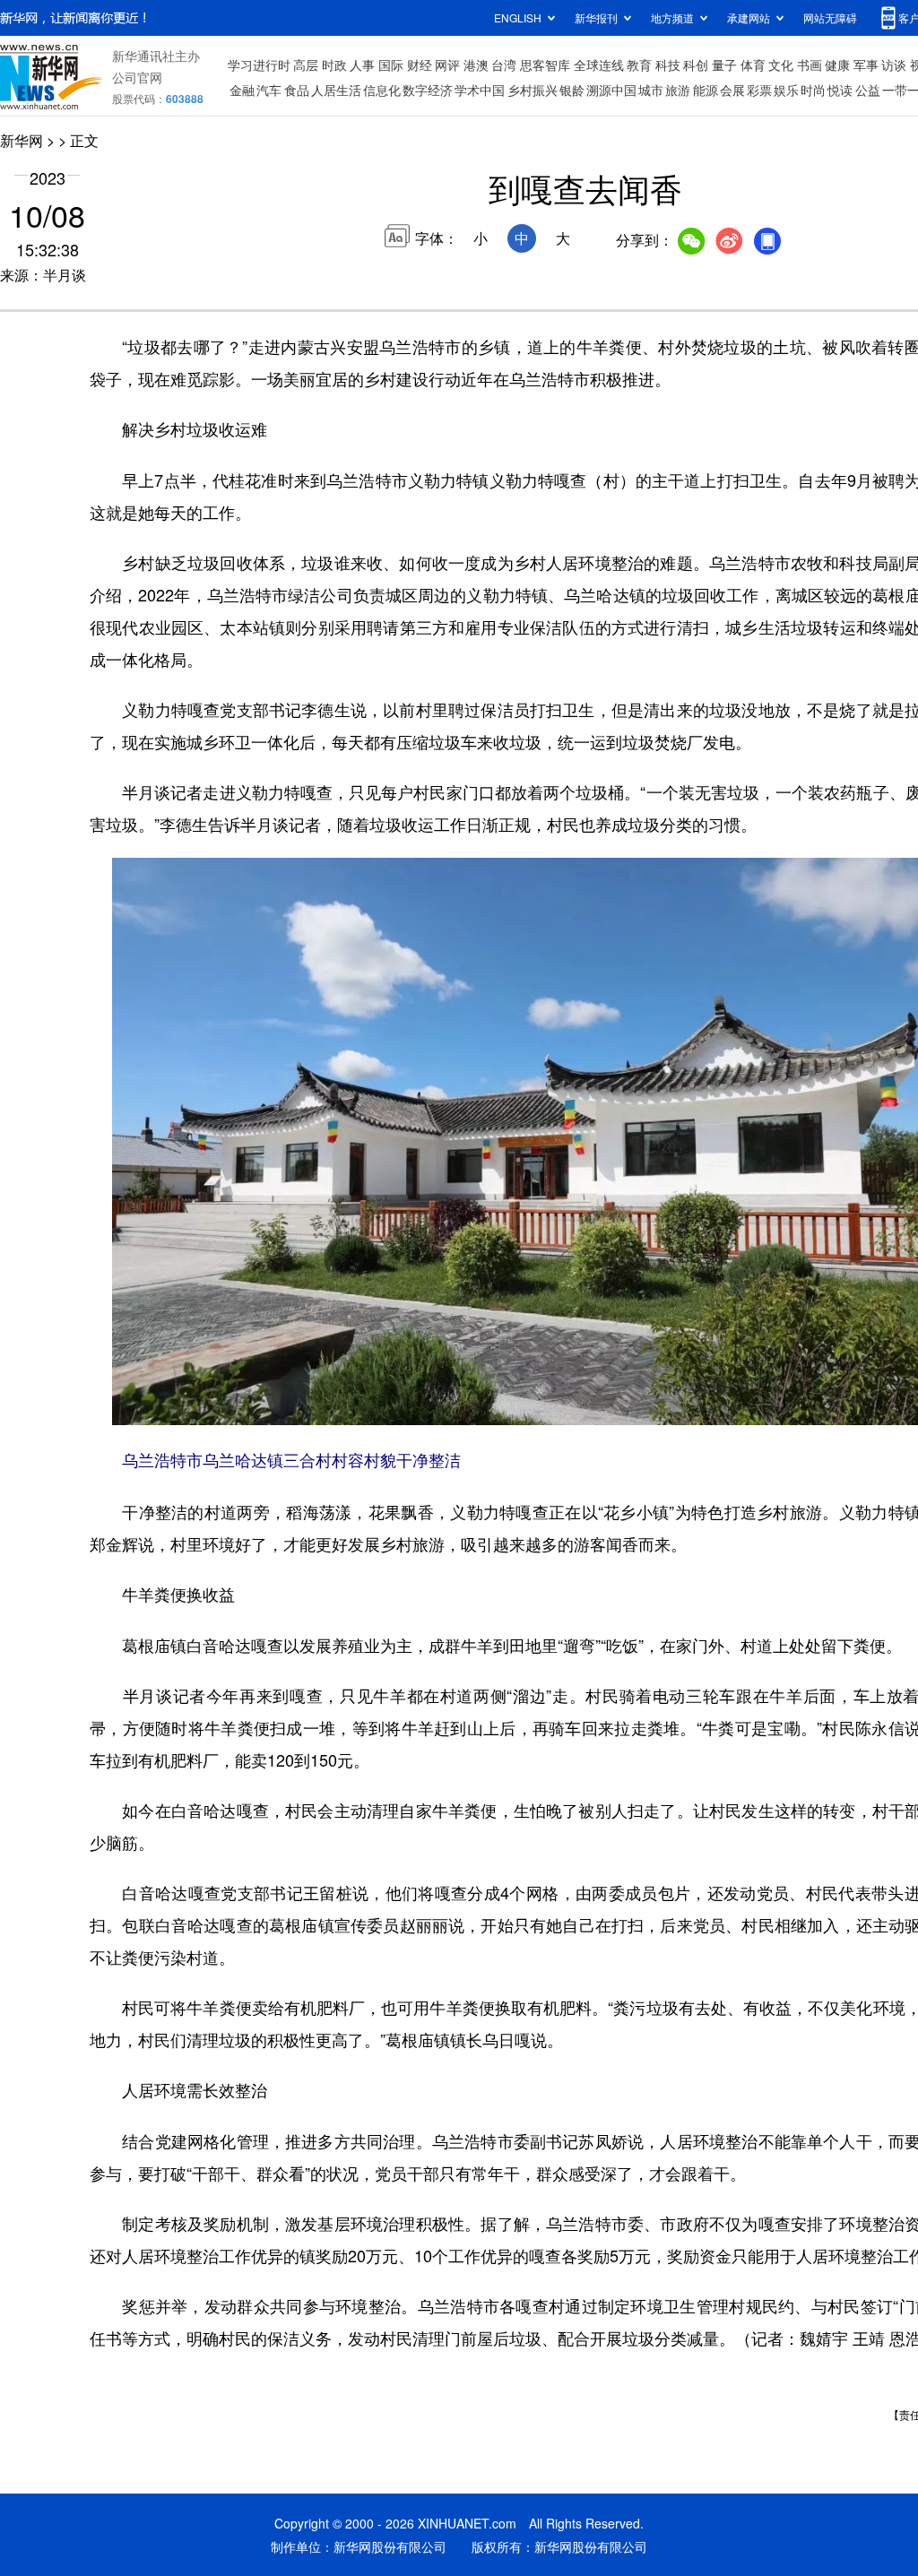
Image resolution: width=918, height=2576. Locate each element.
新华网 (22, 140)
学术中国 (480, 90)
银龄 (572, 90)
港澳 (476, 65)
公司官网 (137, 77)
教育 (639, 65)
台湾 (504, 65)
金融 (242, 90)
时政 (334, 65)
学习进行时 (259, 65)
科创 (696, 65)
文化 (781, 65)
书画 (810, 65)
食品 (297, 90)
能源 (706, 90)
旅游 (678, 90)
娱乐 (786, 90)
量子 (724, 65)
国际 (391, 65)
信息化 (382, 90)
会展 (732, 90)
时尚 (813, 90)
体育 (753, 65)
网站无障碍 (830, 17)
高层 (306, 65)
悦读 (840, 90)
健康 (837, 65)
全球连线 (599, 65)
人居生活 (336, 90)
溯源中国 (611, 90)
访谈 (894, 65)
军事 (866, 65)
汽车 (269, 90)
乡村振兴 (533, 90)
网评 (447, 65)
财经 (420, 65)
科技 (668, 65)
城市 (651, 90)
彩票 (759, 90)
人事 (362, 65)
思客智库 (545, 65)
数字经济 (428, 90)
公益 (868, 90)
